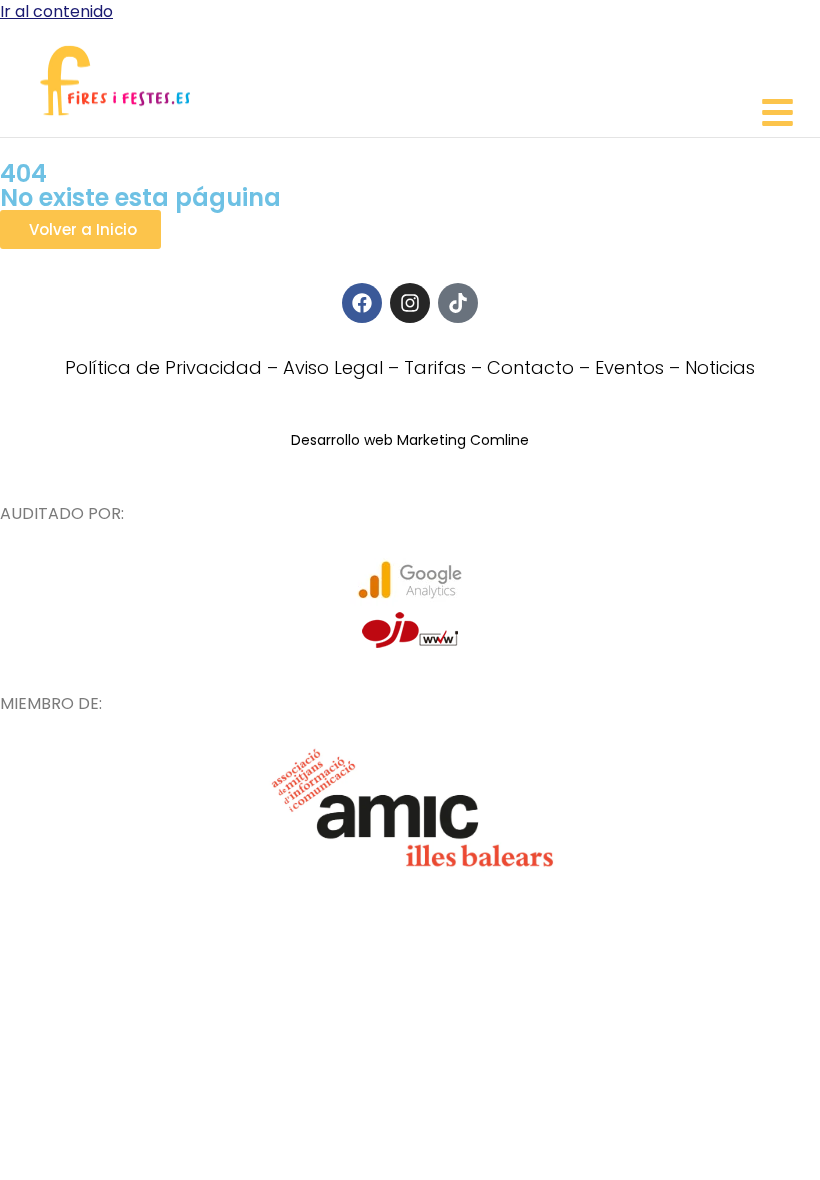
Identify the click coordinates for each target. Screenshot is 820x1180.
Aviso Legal (333, 367)
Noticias (720, 367)
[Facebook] (362, 303)
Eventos (629, 367)
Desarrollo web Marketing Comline (410, 440)
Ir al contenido (56, 11)
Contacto (530, 367)
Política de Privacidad (163, 367)
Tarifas (435, 367)
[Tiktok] (458, 303)
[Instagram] (410, 303)
